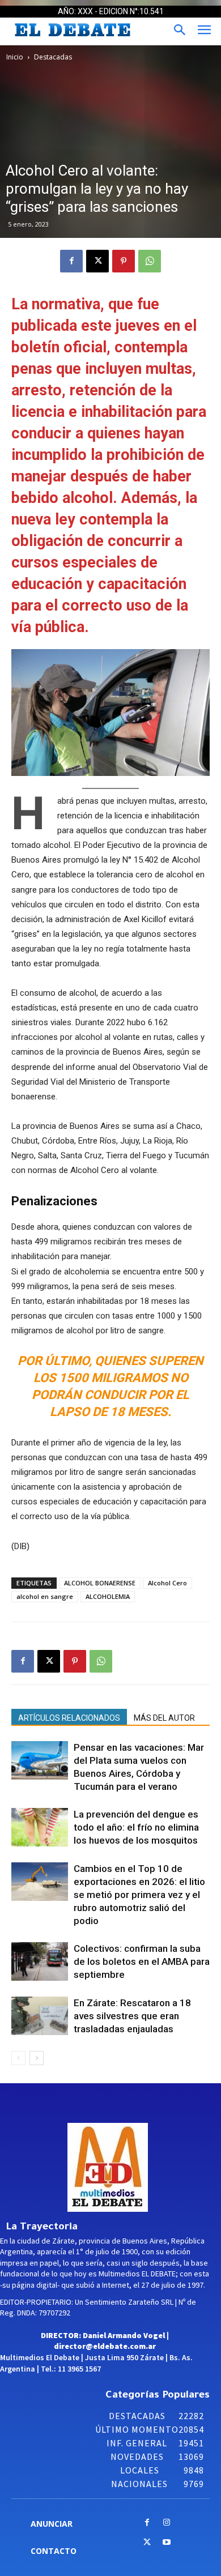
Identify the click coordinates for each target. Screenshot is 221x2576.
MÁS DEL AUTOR (164, 1718)
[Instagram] (167, 2523)
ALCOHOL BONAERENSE (100, 1583)
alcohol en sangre (45, 1596)
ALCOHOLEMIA (108, 1596)
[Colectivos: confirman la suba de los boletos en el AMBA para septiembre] (40, 1962)
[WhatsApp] (150, 261)
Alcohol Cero (167, 1583)
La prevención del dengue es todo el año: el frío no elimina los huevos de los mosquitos (136, 1827)
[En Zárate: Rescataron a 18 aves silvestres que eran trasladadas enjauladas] (40, 2016)
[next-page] (37, 2058)
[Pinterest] (124, 261)
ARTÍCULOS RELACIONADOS (69, 1718)
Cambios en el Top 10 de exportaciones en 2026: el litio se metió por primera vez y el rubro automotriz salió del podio (139, 1895)
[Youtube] (167, 2543)
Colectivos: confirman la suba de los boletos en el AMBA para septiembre (142, 1961)
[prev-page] (18, 2058)
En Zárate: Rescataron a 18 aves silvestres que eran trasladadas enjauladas (132, 2016)
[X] (97, 261)
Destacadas (53, 57)
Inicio (15, 57)
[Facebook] (71, 261)
